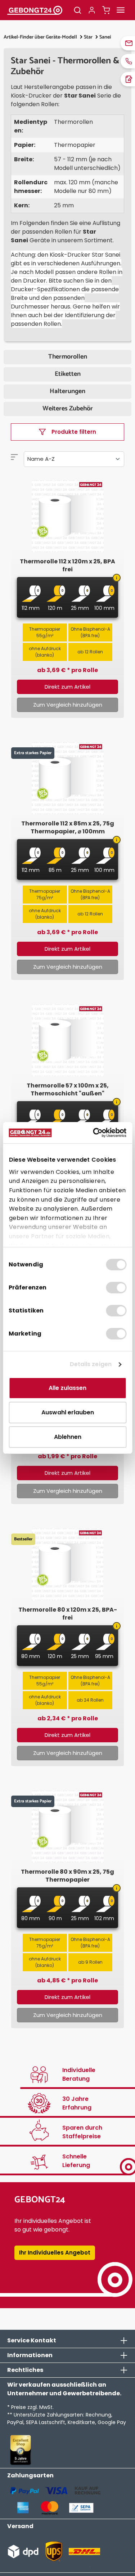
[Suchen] (77, 10)
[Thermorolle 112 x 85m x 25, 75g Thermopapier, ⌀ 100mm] (67, 778)
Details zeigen (91, 1364)
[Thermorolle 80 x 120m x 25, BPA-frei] (67, 1564)
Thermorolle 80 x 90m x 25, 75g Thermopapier (67, 1876)
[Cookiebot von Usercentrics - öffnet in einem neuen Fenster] (96, 1133)
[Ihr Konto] (92, 10)
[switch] (116, 1288)
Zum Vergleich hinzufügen (68, 705)
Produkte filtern (74, 432)
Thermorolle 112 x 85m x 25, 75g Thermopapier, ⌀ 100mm (68, 828)
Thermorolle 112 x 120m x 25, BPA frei (67, 566)
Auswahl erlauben (68, 1412)
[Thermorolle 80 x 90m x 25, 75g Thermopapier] (67, 1827)
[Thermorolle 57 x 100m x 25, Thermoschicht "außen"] (67, 1040)
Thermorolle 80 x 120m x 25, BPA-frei (68, 1614)
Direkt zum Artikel (67, 687)
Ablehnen (68, 1437)
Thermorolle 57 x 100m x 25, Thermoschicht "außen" (68, 1090)
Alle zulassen (67, 1388)
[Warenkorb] (106, 10)
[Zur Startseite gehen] (35, 10)
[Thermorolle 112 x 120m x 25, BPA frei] (67, 516)
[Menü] (121, 10)
